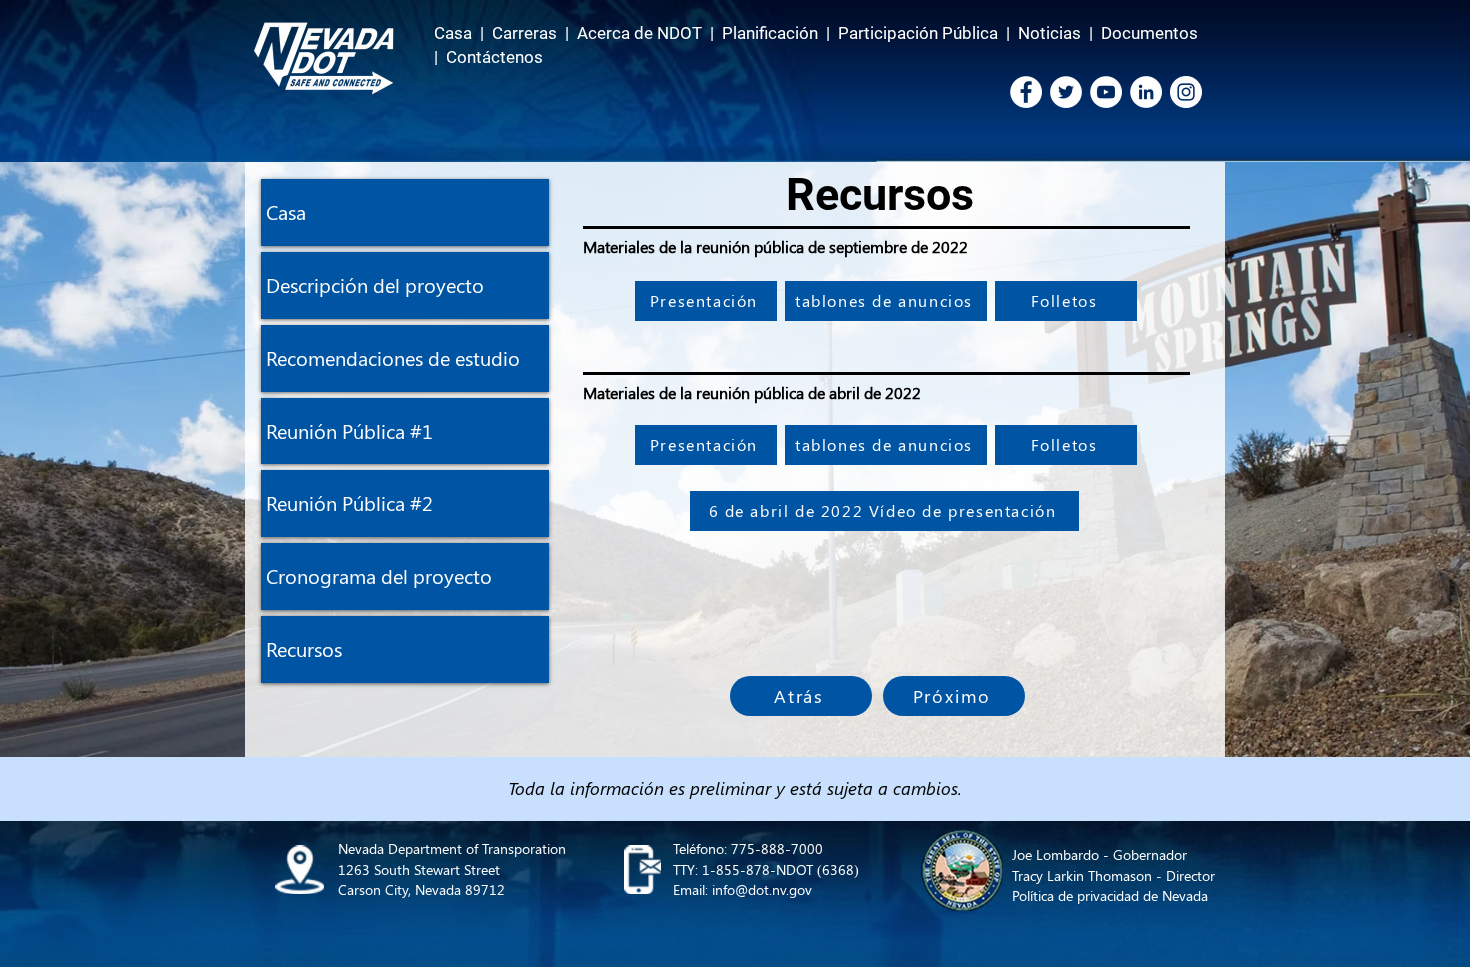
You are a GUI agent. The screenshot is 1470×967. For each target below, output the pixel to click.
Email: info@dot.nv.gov (742, 889)
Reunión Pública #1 (349, 430)
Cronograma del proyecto (379, 575)
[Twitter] (1066, 92)
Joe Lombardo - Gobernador (1099, 854)
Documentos (1149, 33)
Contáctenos (494, 57)
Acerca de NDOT (639, 33)
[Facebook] (1026, 92)
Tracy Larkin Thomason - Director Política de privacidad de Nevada (1113, 886)
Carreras (524, 33)
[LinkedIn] (1146, 92)
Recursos (304, 648)
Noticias (1049, 33)
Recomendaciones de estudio (393, 357)
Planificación (770, 33)
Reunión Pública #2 (349, 502)
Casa (453, 33)
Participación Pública (918, 33)
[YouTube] (1106, 92)
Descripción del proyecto (375, 284)
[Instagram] (1186, 92)
